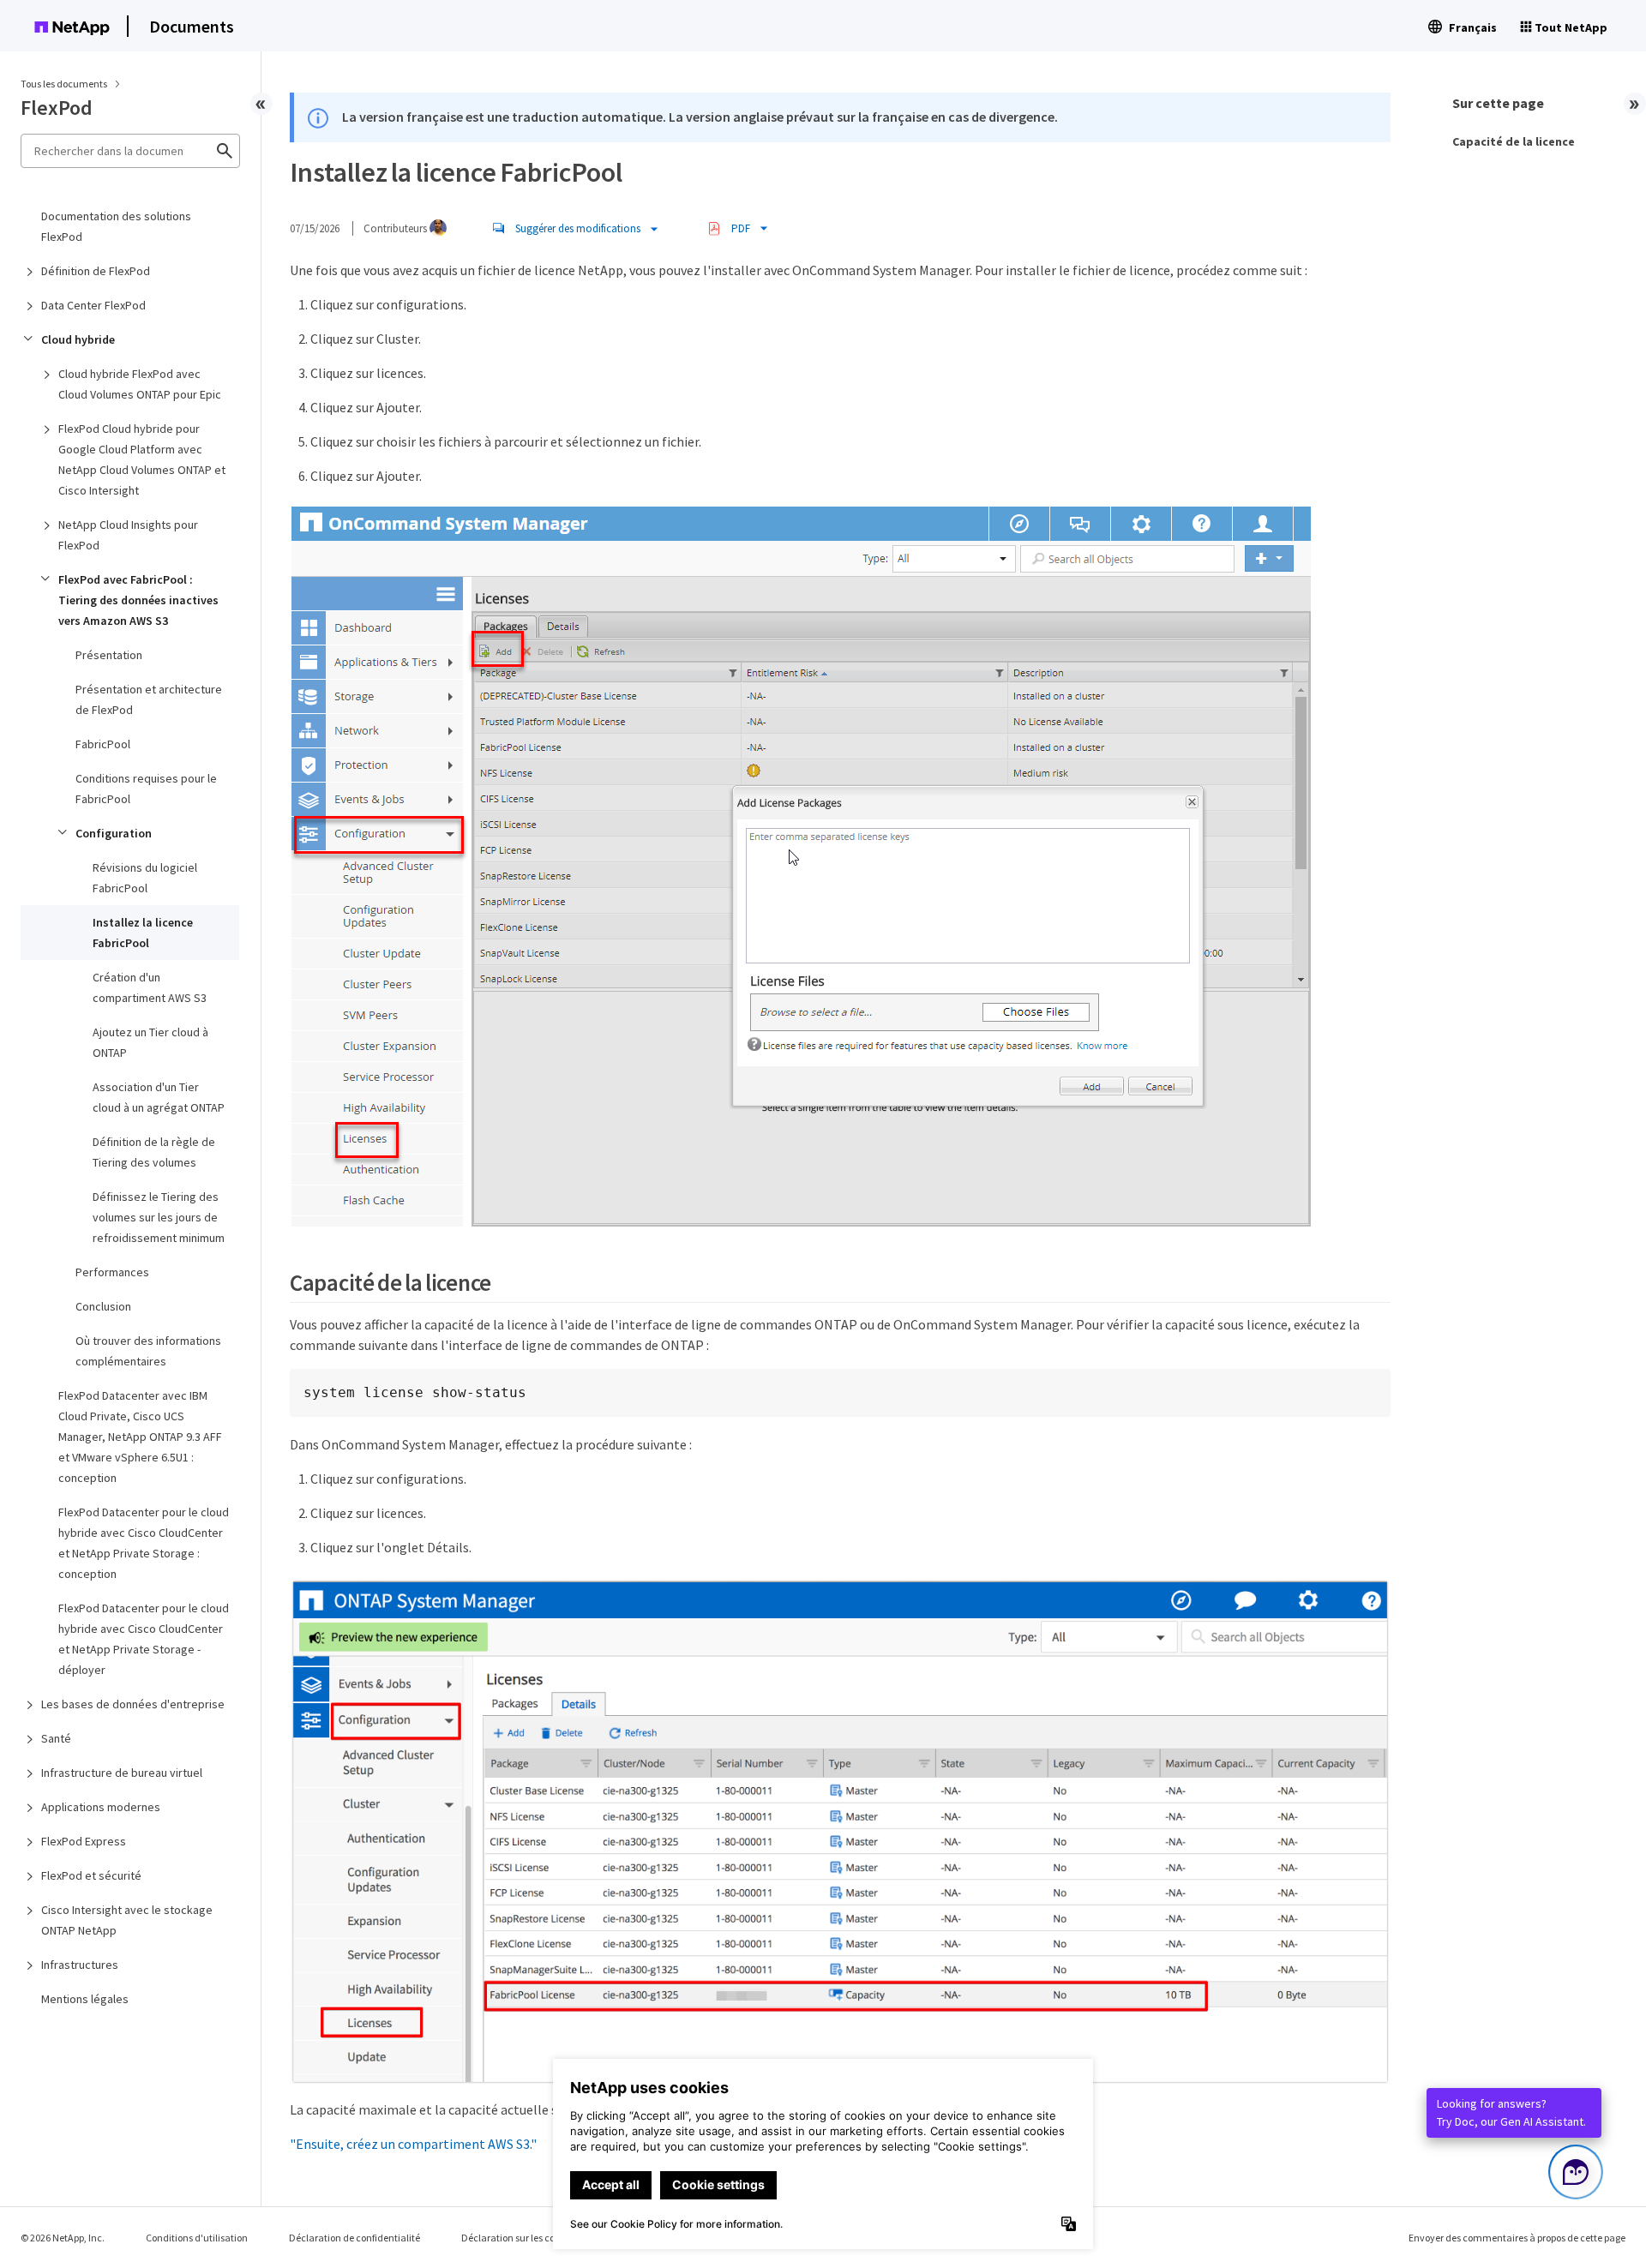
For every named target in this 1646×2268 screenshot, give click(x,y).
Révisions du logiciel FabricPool (145, 878)
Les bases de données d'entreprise (133, 1704)
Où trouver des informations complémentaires (148, 1351)
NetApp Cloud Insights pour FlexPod (128, 535)
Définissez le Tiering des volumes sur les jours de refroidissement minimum (159, 1217)
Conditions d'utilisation (197, 2238)
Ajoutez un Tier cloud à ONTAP (150, 1042)
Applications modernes (101, 1807)
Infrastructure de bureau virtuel (122, 1773)
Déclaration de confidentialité (354, 2238)
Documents (192, 26)
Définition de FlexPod (96, 271)
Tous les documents (64, 84)
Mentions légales (85, 1999)
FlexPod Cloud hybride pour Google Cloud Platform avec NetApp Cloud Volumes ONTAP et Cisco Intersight (142, 459)
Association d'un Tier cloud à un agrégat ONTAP (159, 1097)
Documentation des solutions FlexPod (116, 226)
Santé (56, 1738)
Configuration (114, 833)
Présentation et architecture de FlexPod (149, 699)
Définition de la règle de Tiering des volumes (154, 1152)
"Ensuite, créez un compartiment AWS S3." (413, 2144)
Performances (112, 1272)
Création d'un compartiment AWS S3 (150, 987)
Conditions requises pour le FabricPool (146, 789)
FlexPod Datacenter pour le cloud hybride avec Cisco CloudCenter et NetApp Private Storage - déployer (144, 1639)
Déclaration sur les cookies (519, 2238)
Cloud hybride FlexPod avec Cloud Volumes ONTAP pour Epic (140, 384)
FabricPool (103, 744)
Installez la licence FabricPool (143, 933)
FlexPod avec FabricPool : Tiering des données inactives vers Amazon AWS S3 (138, 600)
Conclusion (103, 1306)
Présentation (109, 655)
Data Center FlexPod (93, 305)
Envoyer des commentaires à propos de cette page (1517, 2238)
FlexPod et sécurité (91, 1875)
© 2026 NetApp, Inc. (63, 2238)
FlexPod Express (84, 1841)
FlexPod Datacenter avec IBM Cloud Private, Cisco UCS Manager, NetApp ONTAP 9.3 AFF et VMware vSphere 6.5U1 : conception (140, 1437)
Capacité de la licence (1514, 141)
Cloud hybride (78, 339)
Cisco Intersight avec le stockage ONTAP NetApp (127, 1920)
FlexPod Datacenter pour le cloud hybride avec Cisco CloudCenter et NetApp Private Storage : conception (144, 1543)
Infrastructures (80, 1965)
